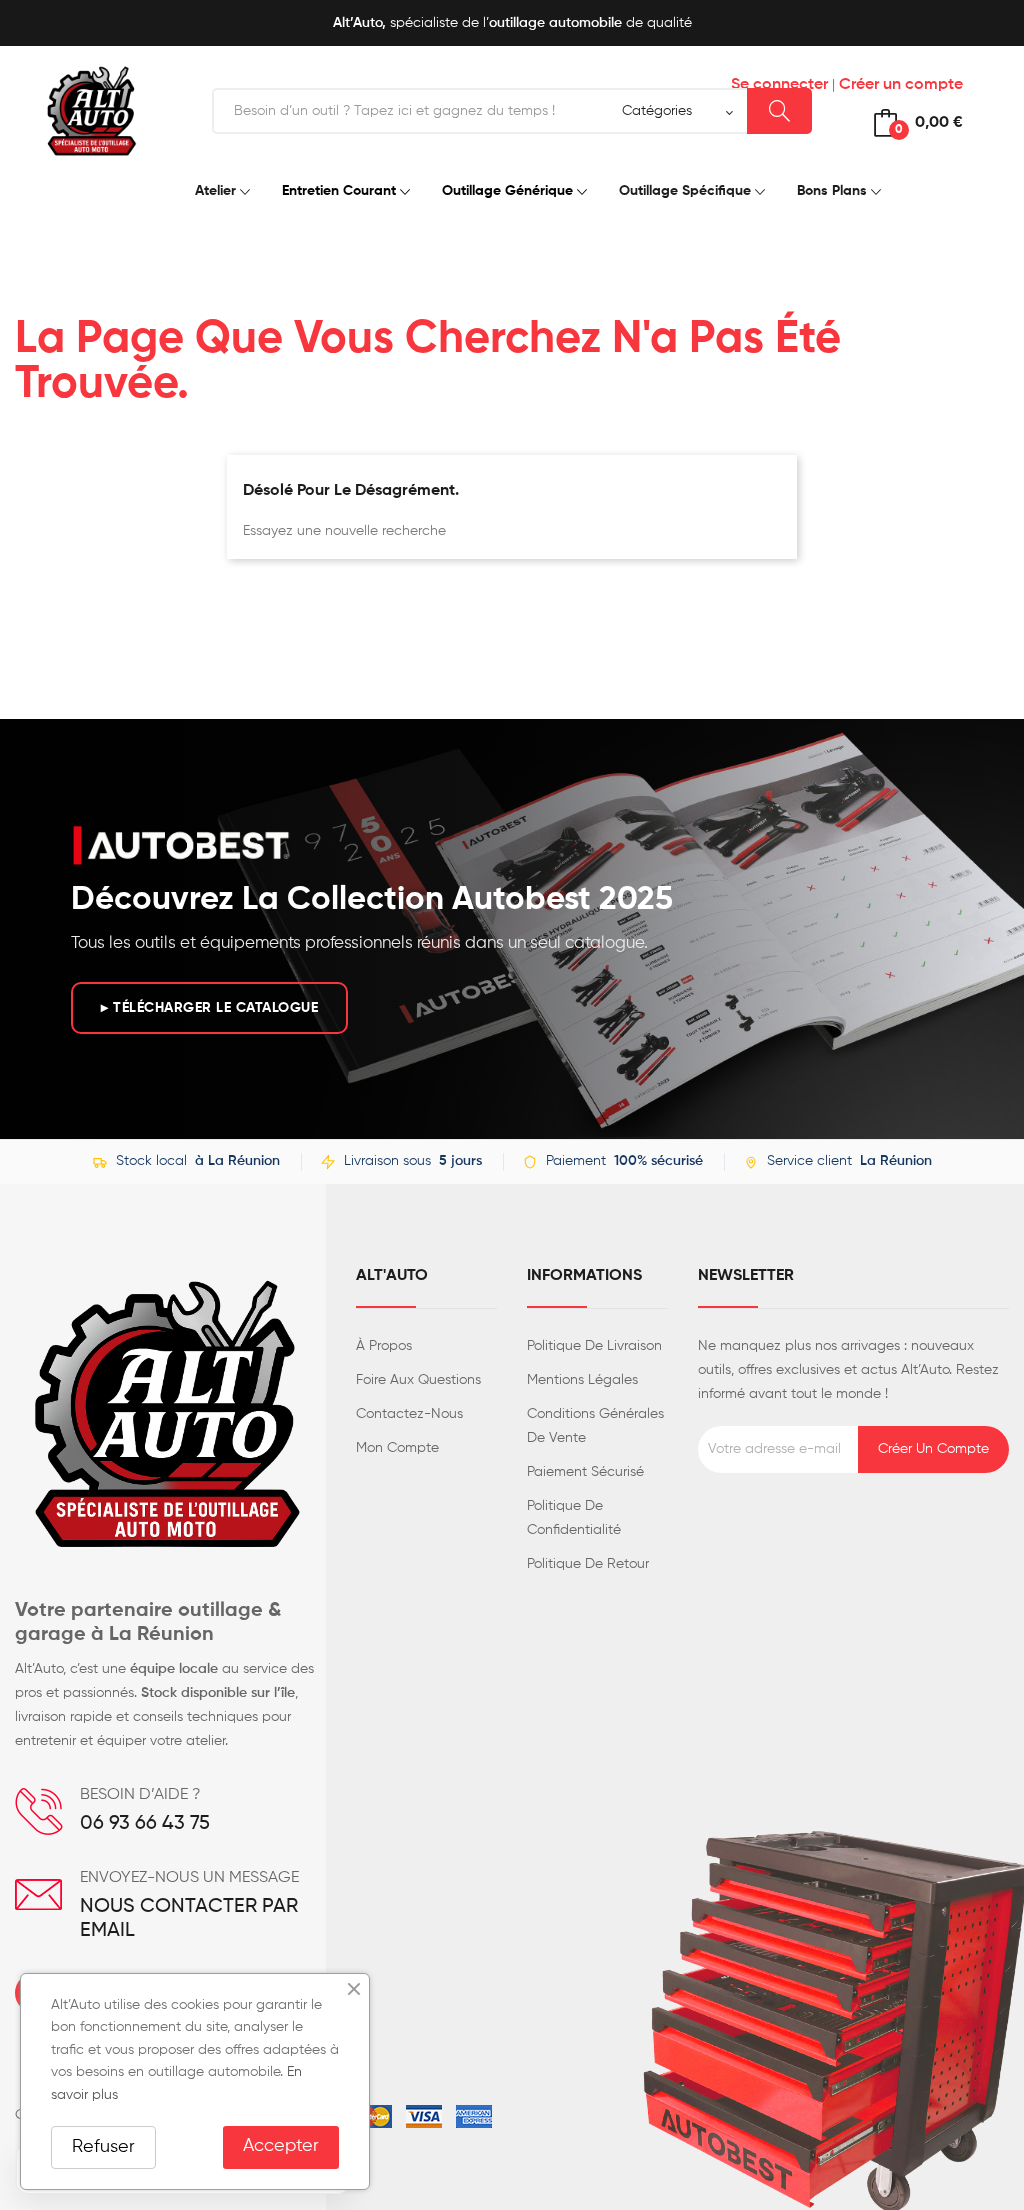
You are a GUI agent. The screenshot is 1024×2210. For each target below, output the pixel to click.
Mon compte (397, 1448)
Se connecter (779, 85)
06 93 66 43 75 (145, 1824)
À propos (384, 1346)
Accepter (281, 2146)
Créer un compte (901, 85)
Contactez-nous (409, 1414)
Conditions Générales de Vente (595, 1426)
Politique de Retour (588, 1564)
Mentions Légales (582, 1380)
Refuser (103, 2147)
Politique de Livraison (594, 1346)
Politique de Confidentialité (574, 1518)
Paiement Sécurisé (585, 1472)
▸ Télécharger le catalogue (209, 1008)
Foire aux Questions (418, 1380)
